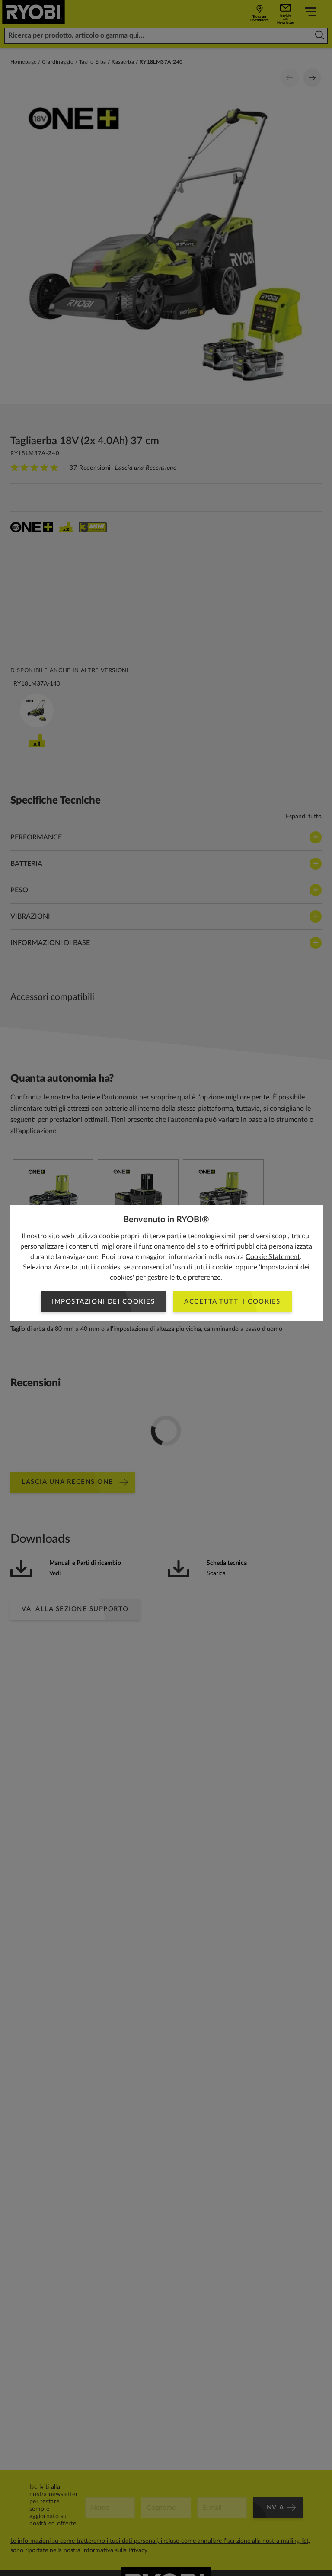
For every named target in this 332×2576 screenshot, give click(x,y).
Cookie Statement (273, 1257)
